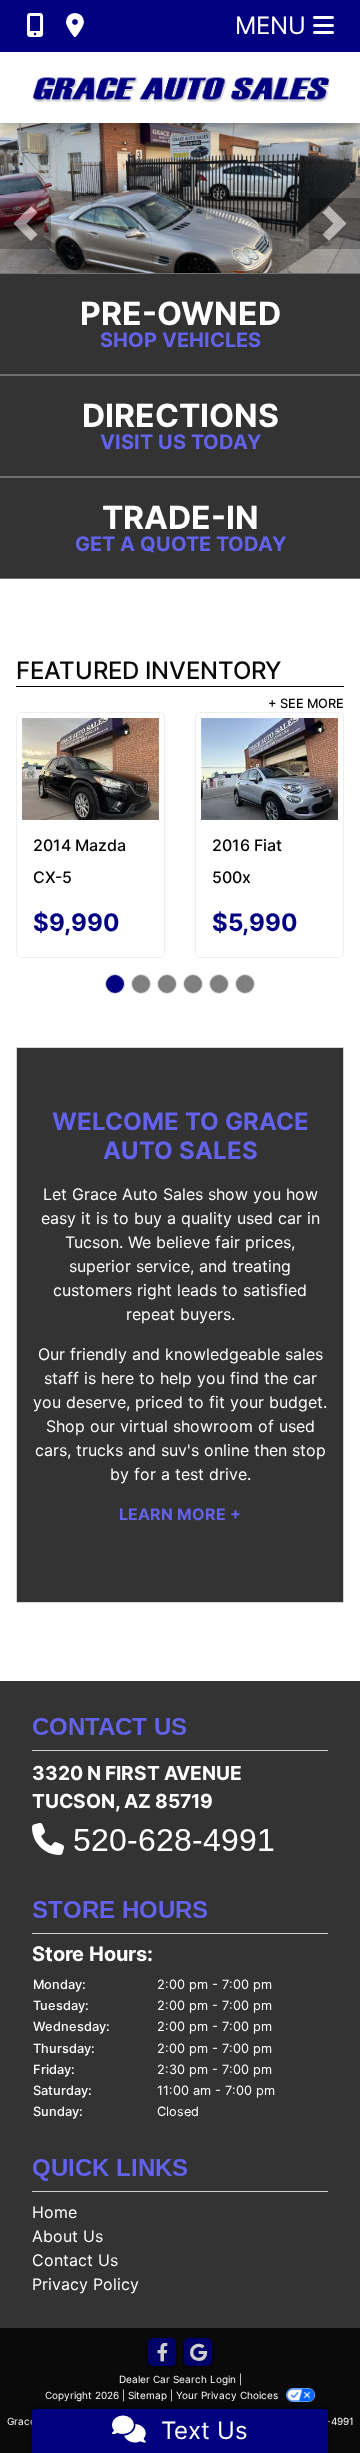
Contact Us (75, 2260)
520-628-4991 (174, 1840)
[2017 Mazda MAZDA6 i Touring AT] (229, 762)
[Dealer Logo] (180, 87)
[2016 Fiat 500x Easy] (80, 769)
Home (54, 2212)
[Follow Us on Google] (198, 2353)
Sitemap (147, 2395)
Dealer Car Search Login (177, 2379)
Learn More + (180, 1514)
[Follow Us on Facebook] (162, 2353)
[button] (25, 223)
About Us (67, 2236)
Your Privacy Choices (228, 2395)
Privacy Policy (85, 2284)
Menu (274, 25)
